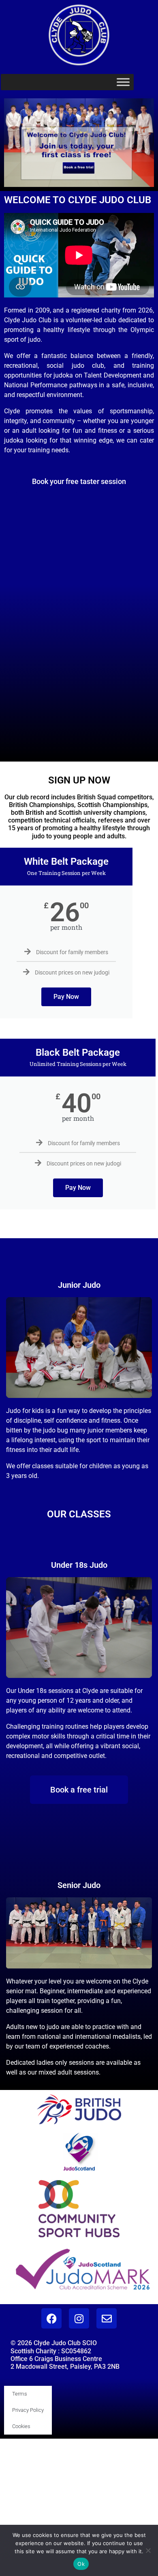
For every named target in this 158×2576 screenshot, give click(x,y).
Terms (20, 2394)
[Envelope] (107, 2318)
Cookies (21, 2426)
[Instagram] (79, 2318)
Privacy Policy (28, 2410)
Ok (81, 2564)
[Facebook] (51, 2318)
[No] (148, 2550)
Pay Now (66, 997)
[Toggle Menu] (123, 82)
